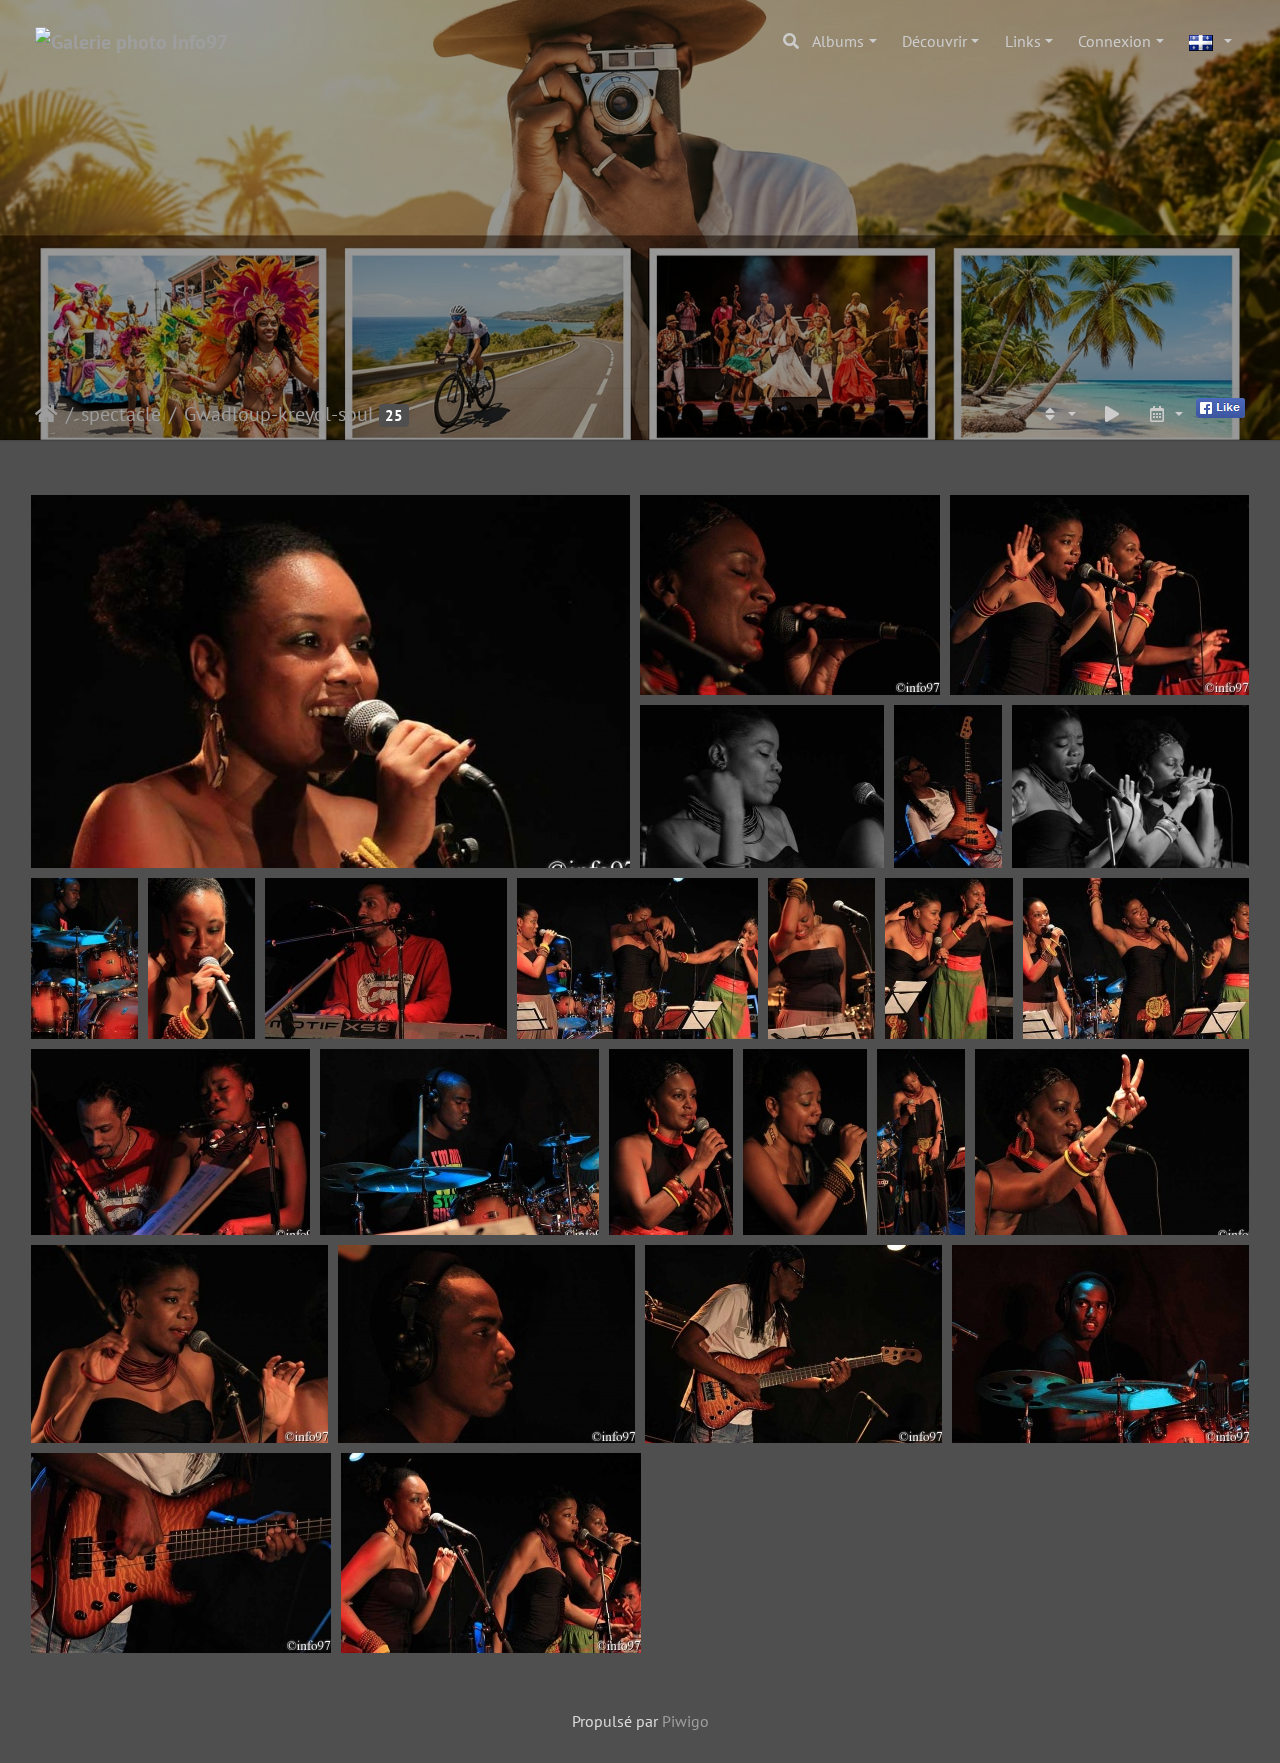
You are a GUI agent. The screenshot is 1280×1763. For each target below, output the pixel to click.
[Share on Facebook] (1220, 406)
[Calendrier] (1165, 414)
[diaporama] (1112, 414)
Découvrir (934, 41)
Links (1023, 41)
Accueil (46, 414)
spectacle (121, 414)
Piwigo (685, 1721)
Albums (838, 41)
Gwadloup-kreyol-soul (279, 414)
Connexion (1114, 41)
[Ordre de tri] (1058, 414)
